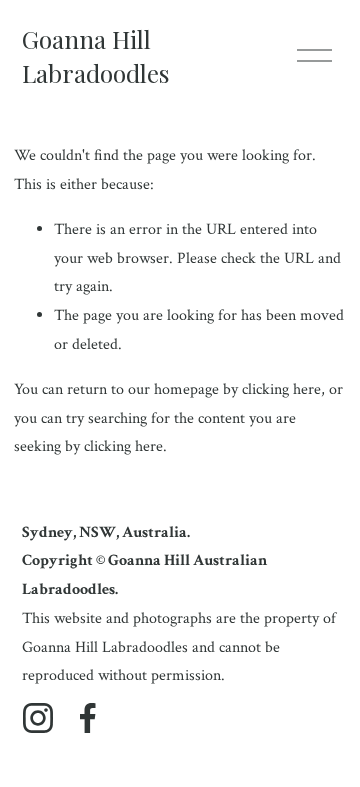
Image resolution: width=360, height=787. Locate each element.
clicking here (281, 389)
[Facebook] (88, 718)
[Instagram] (38, 718)
